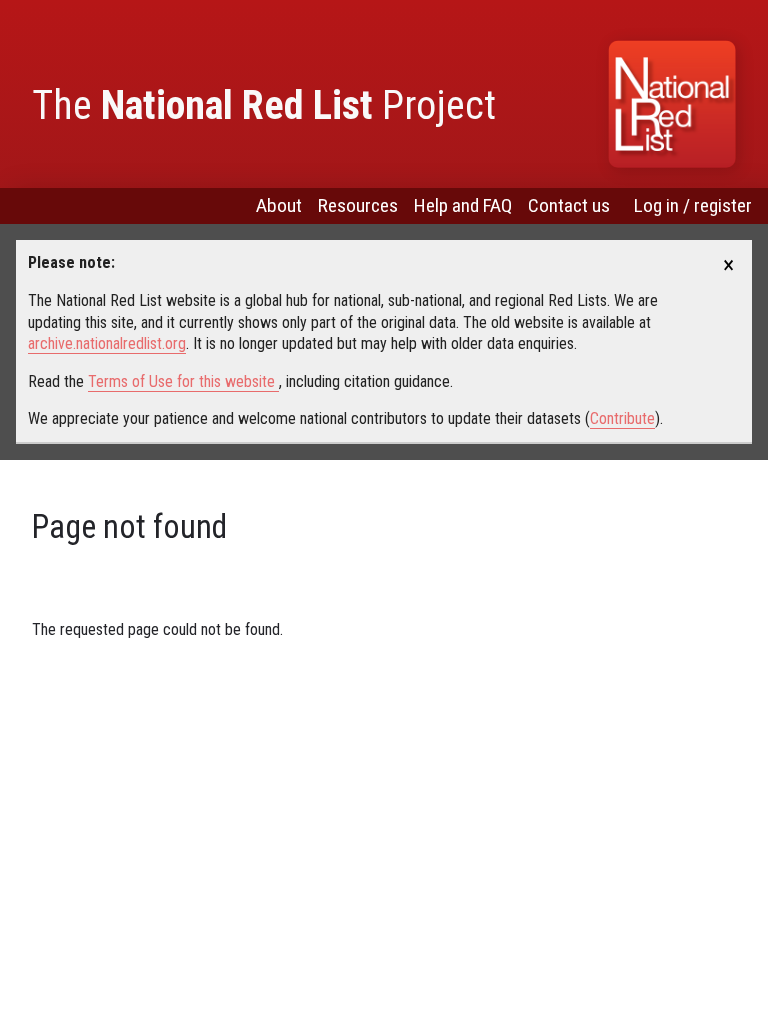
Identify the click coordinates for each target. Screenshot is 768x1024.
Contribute (622, 418)
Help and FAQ (463, 205)
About (279, 205)
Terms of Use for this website (183, 381)
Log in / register (693, 205)
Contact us (569, 205)
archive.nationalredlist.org (107, 343)
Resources (358, 205)
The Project (264, 105)
